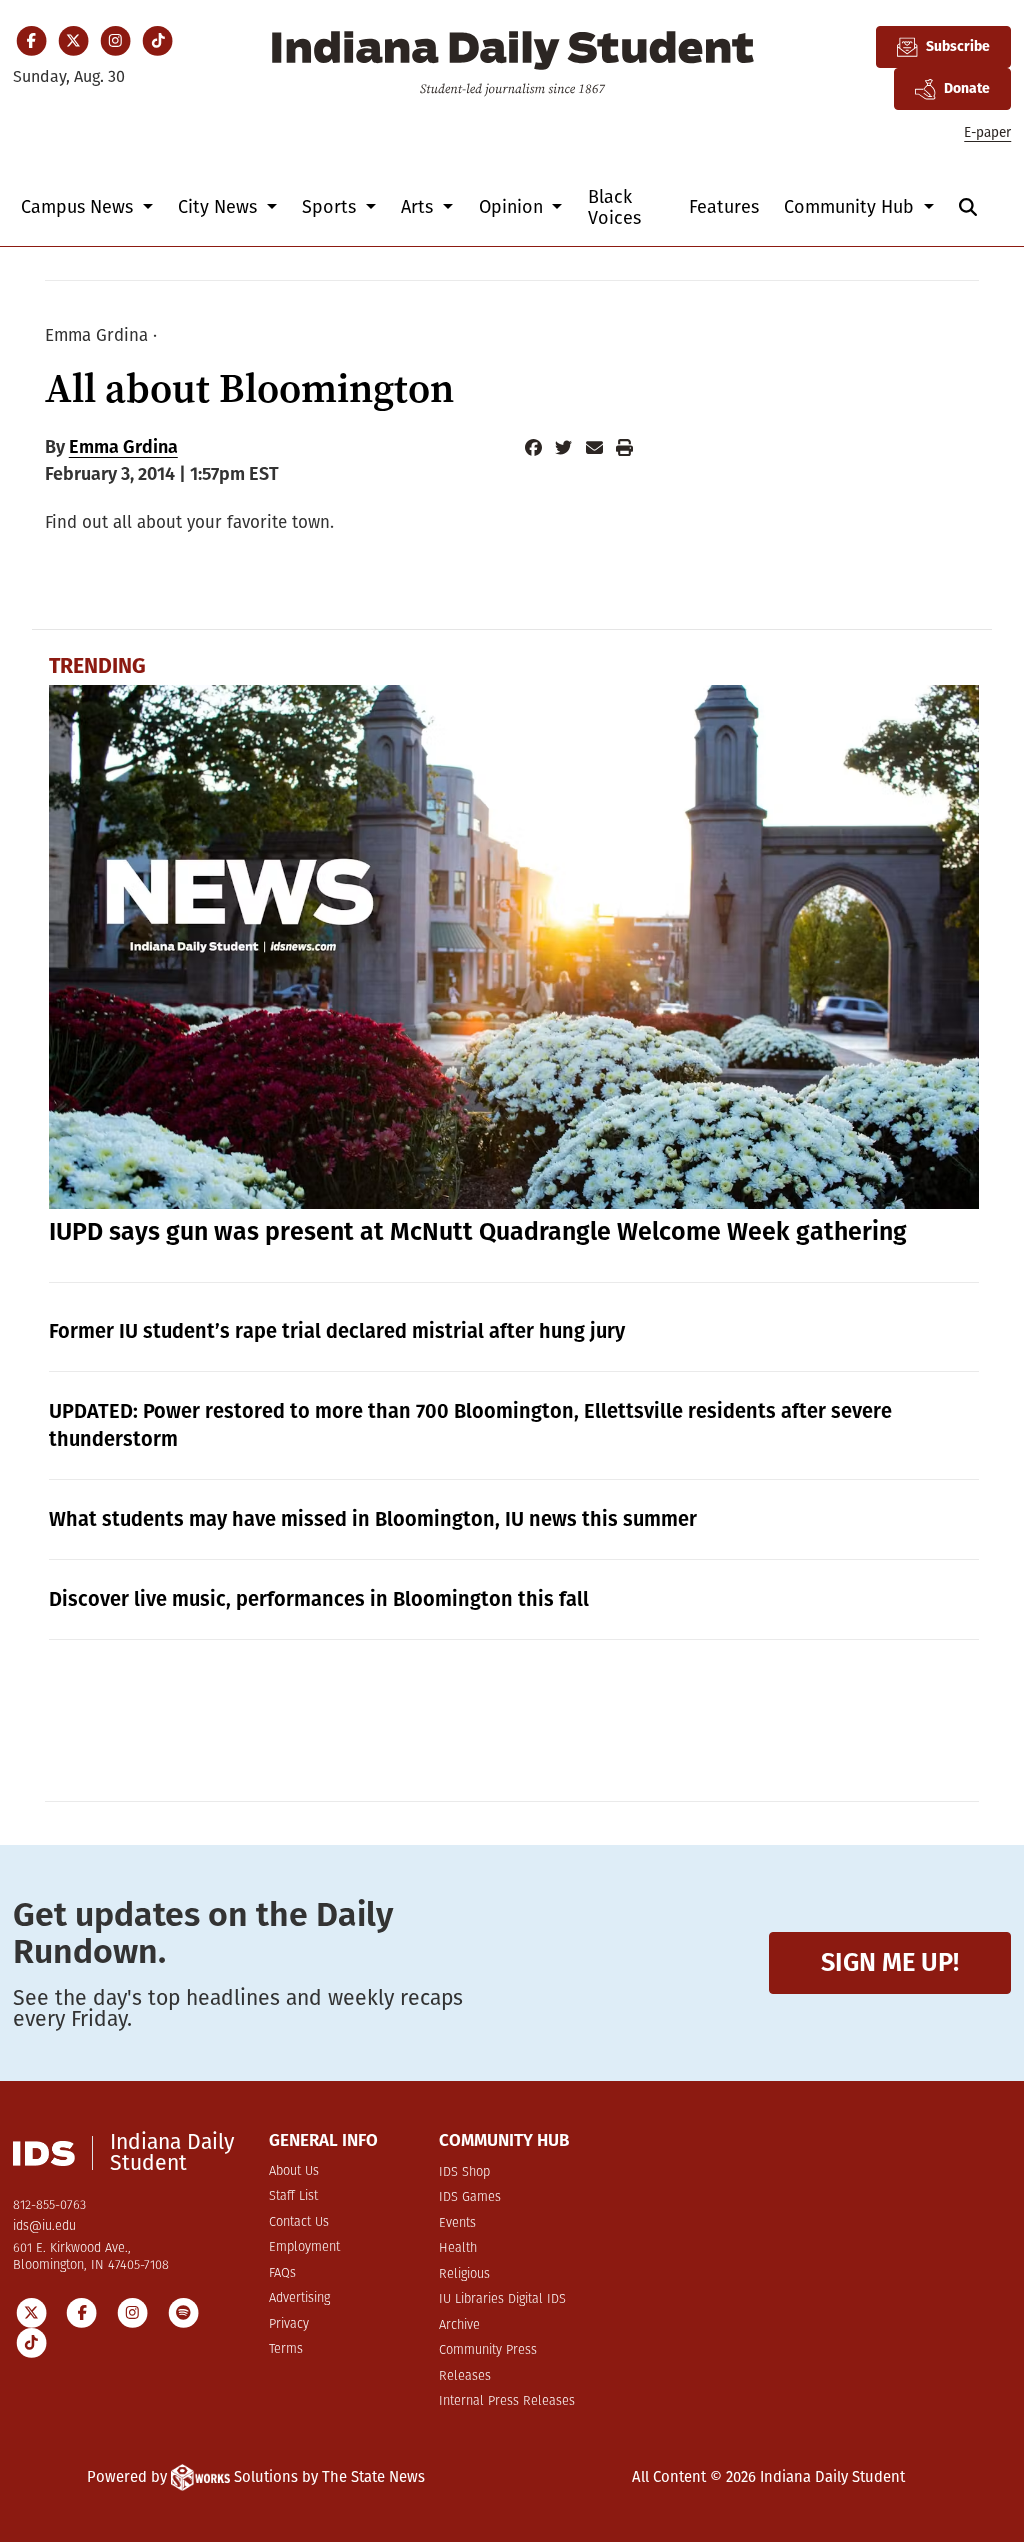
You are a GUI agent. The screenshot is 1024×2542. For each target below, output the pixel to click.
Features (724, 207)
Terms (286, 2349)
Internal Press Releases (507, 2401)
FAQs (282, 2273)
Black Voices (614, 207)
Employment (304, 2247)
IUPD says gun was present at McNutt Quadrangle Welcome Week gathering (478, 1232)
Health (458, 2248)
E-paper (987, 132)
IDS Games (470, 2197)
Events (457, 2223)
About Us (294, 2171)
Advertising (299, 2298)
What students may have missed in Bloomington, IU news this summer (373, 1519)
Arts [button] (419, 207)
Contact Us (299, 2222)
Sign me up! (890, 1962)
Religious (464, 2274)
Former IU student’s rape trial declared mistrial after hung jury (337, 1331)
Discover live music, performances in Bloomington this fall (319, 1599)
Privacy (289, 2324)
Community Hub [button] (851, 207)
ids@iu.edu (44, 2226)
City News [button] (220, 207)
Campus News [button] (79, 207)
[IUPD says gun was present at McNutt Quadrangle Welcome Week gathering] (514, 946)
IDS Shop (464, 2172)
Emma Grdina (123, 447)
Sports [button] (331, 207)
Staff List (293, 2196)
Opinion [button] (513, 207)
